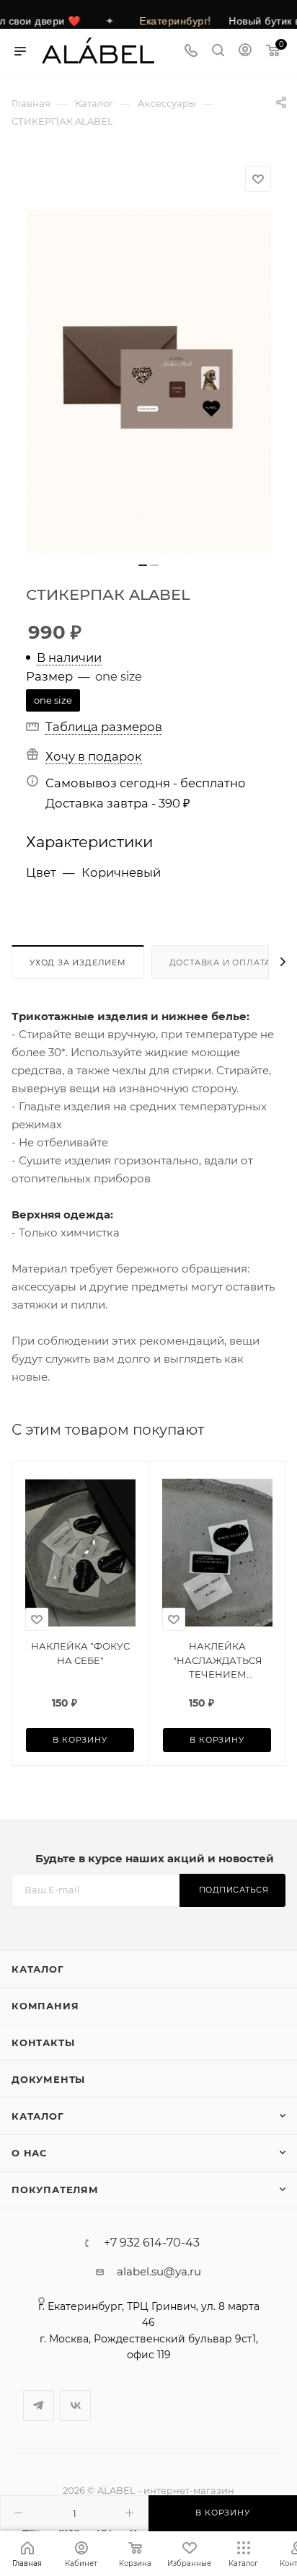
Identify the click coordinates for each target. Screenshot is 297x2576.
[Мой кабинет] (245, 52)
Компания (45, 2006)
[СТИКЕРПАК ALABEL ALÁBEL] (148, 381)
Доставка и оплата (221, 962)
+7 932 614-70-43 (152, 2243)
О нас (29, 2153)
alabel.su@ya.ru (159, 2271)
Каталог (38, 1969)
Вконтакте (75, 2405)
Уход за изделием (78, 962)
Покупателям (55, 2190)
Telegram (39, 2405)
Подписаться (234, 1890)
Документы (48, 2079)
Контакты (43, 2042)
